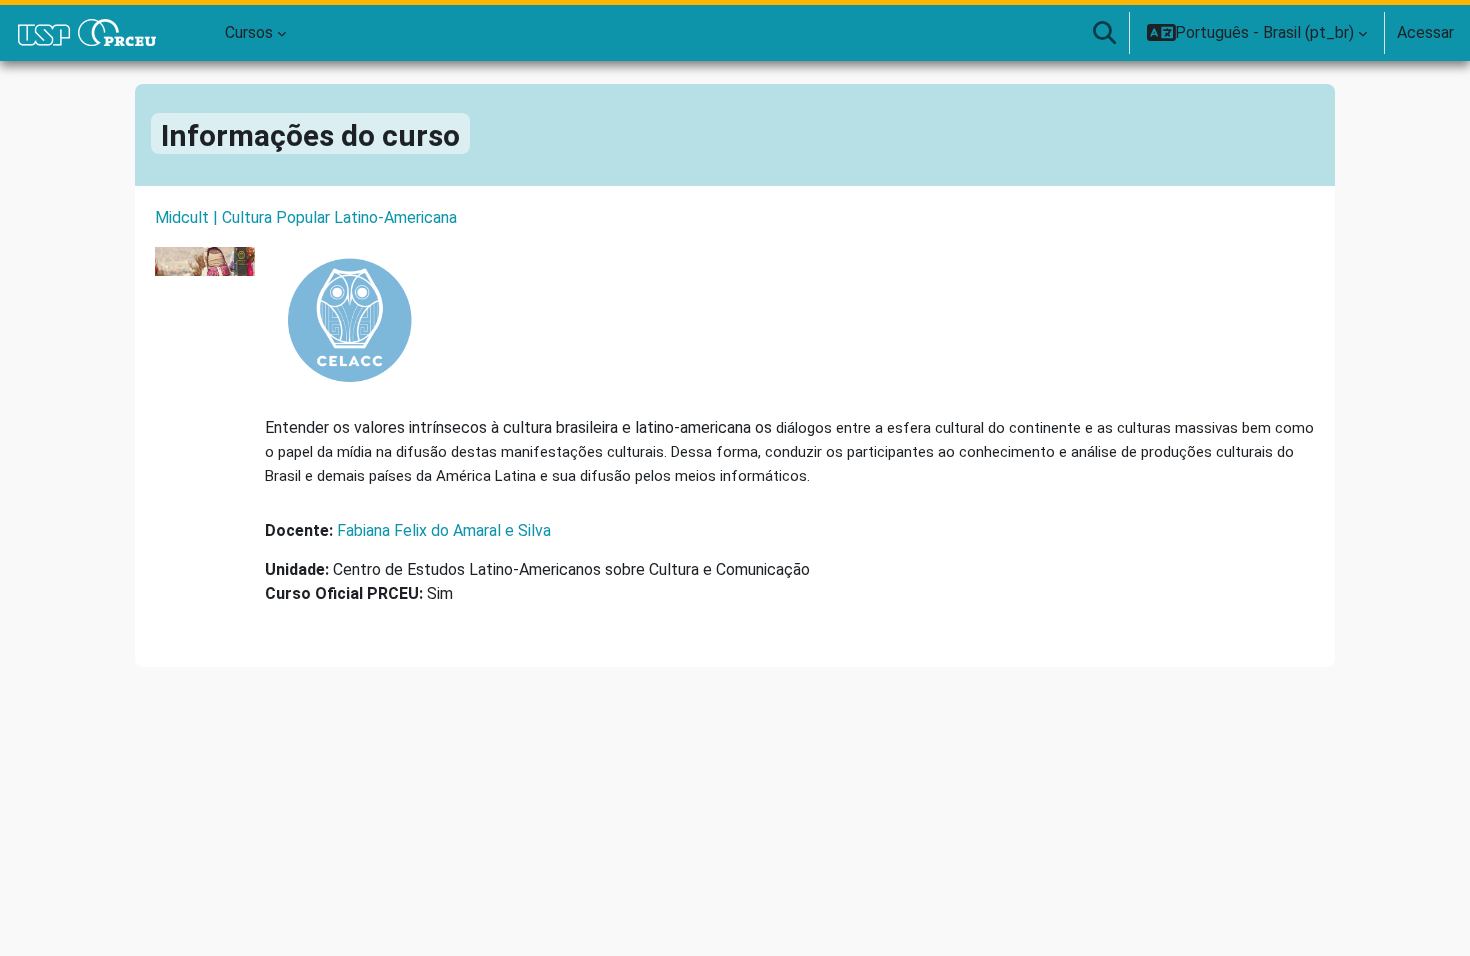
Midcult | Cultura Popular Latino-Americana (306, 217)
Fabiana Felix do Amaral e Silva (444, 530)
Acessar (1425, 32)
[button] (1104, 33)
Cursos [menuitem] (249, 32)
